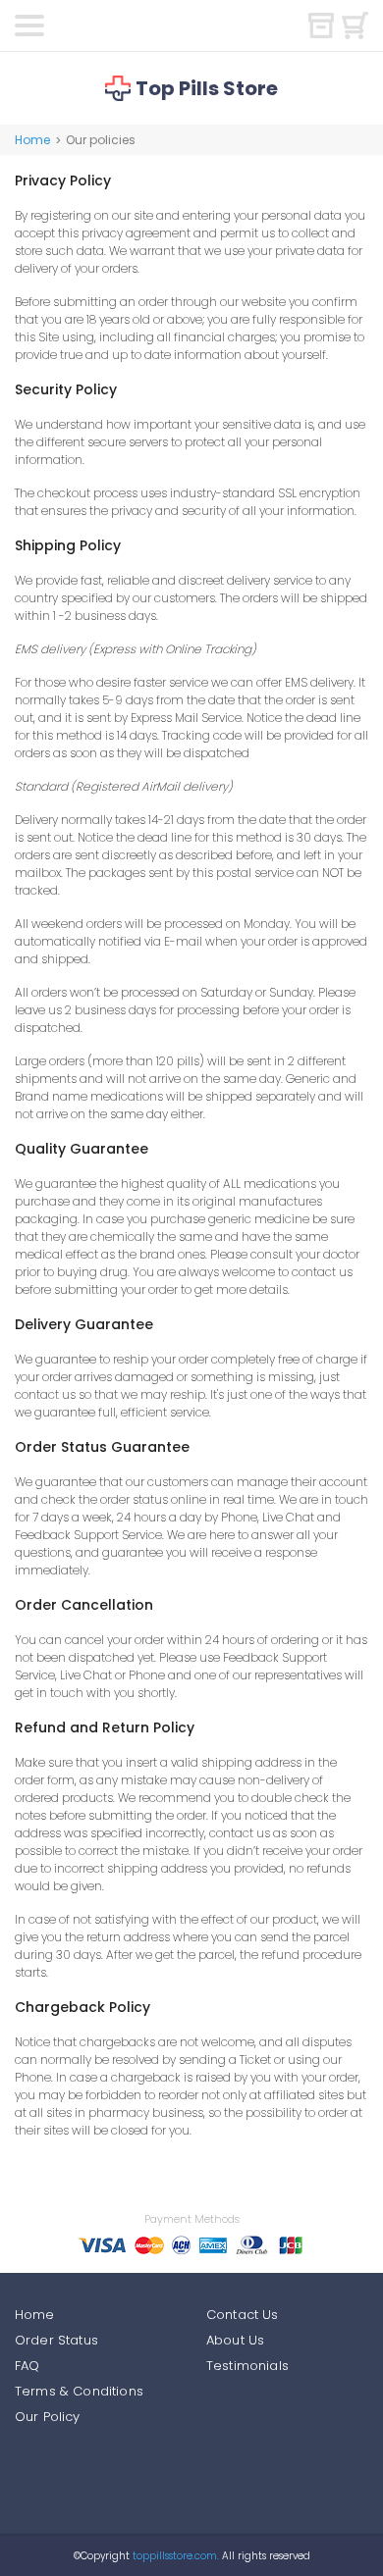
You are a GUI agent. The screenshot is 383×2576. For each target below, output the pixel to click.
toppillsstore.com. (174, 2556)
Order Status (56, 2340)
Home (32, 140)
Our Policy (48, 2417)
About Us (235, 2340)
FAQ (27, 2366)
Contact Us (243, 2315)
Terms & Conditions (79, 2391)
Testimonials (247, 2366)
